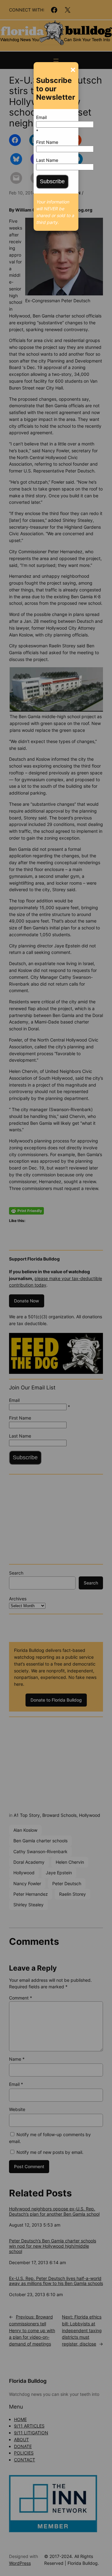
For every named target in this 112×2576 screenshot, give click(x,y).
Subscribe (52, 181)
